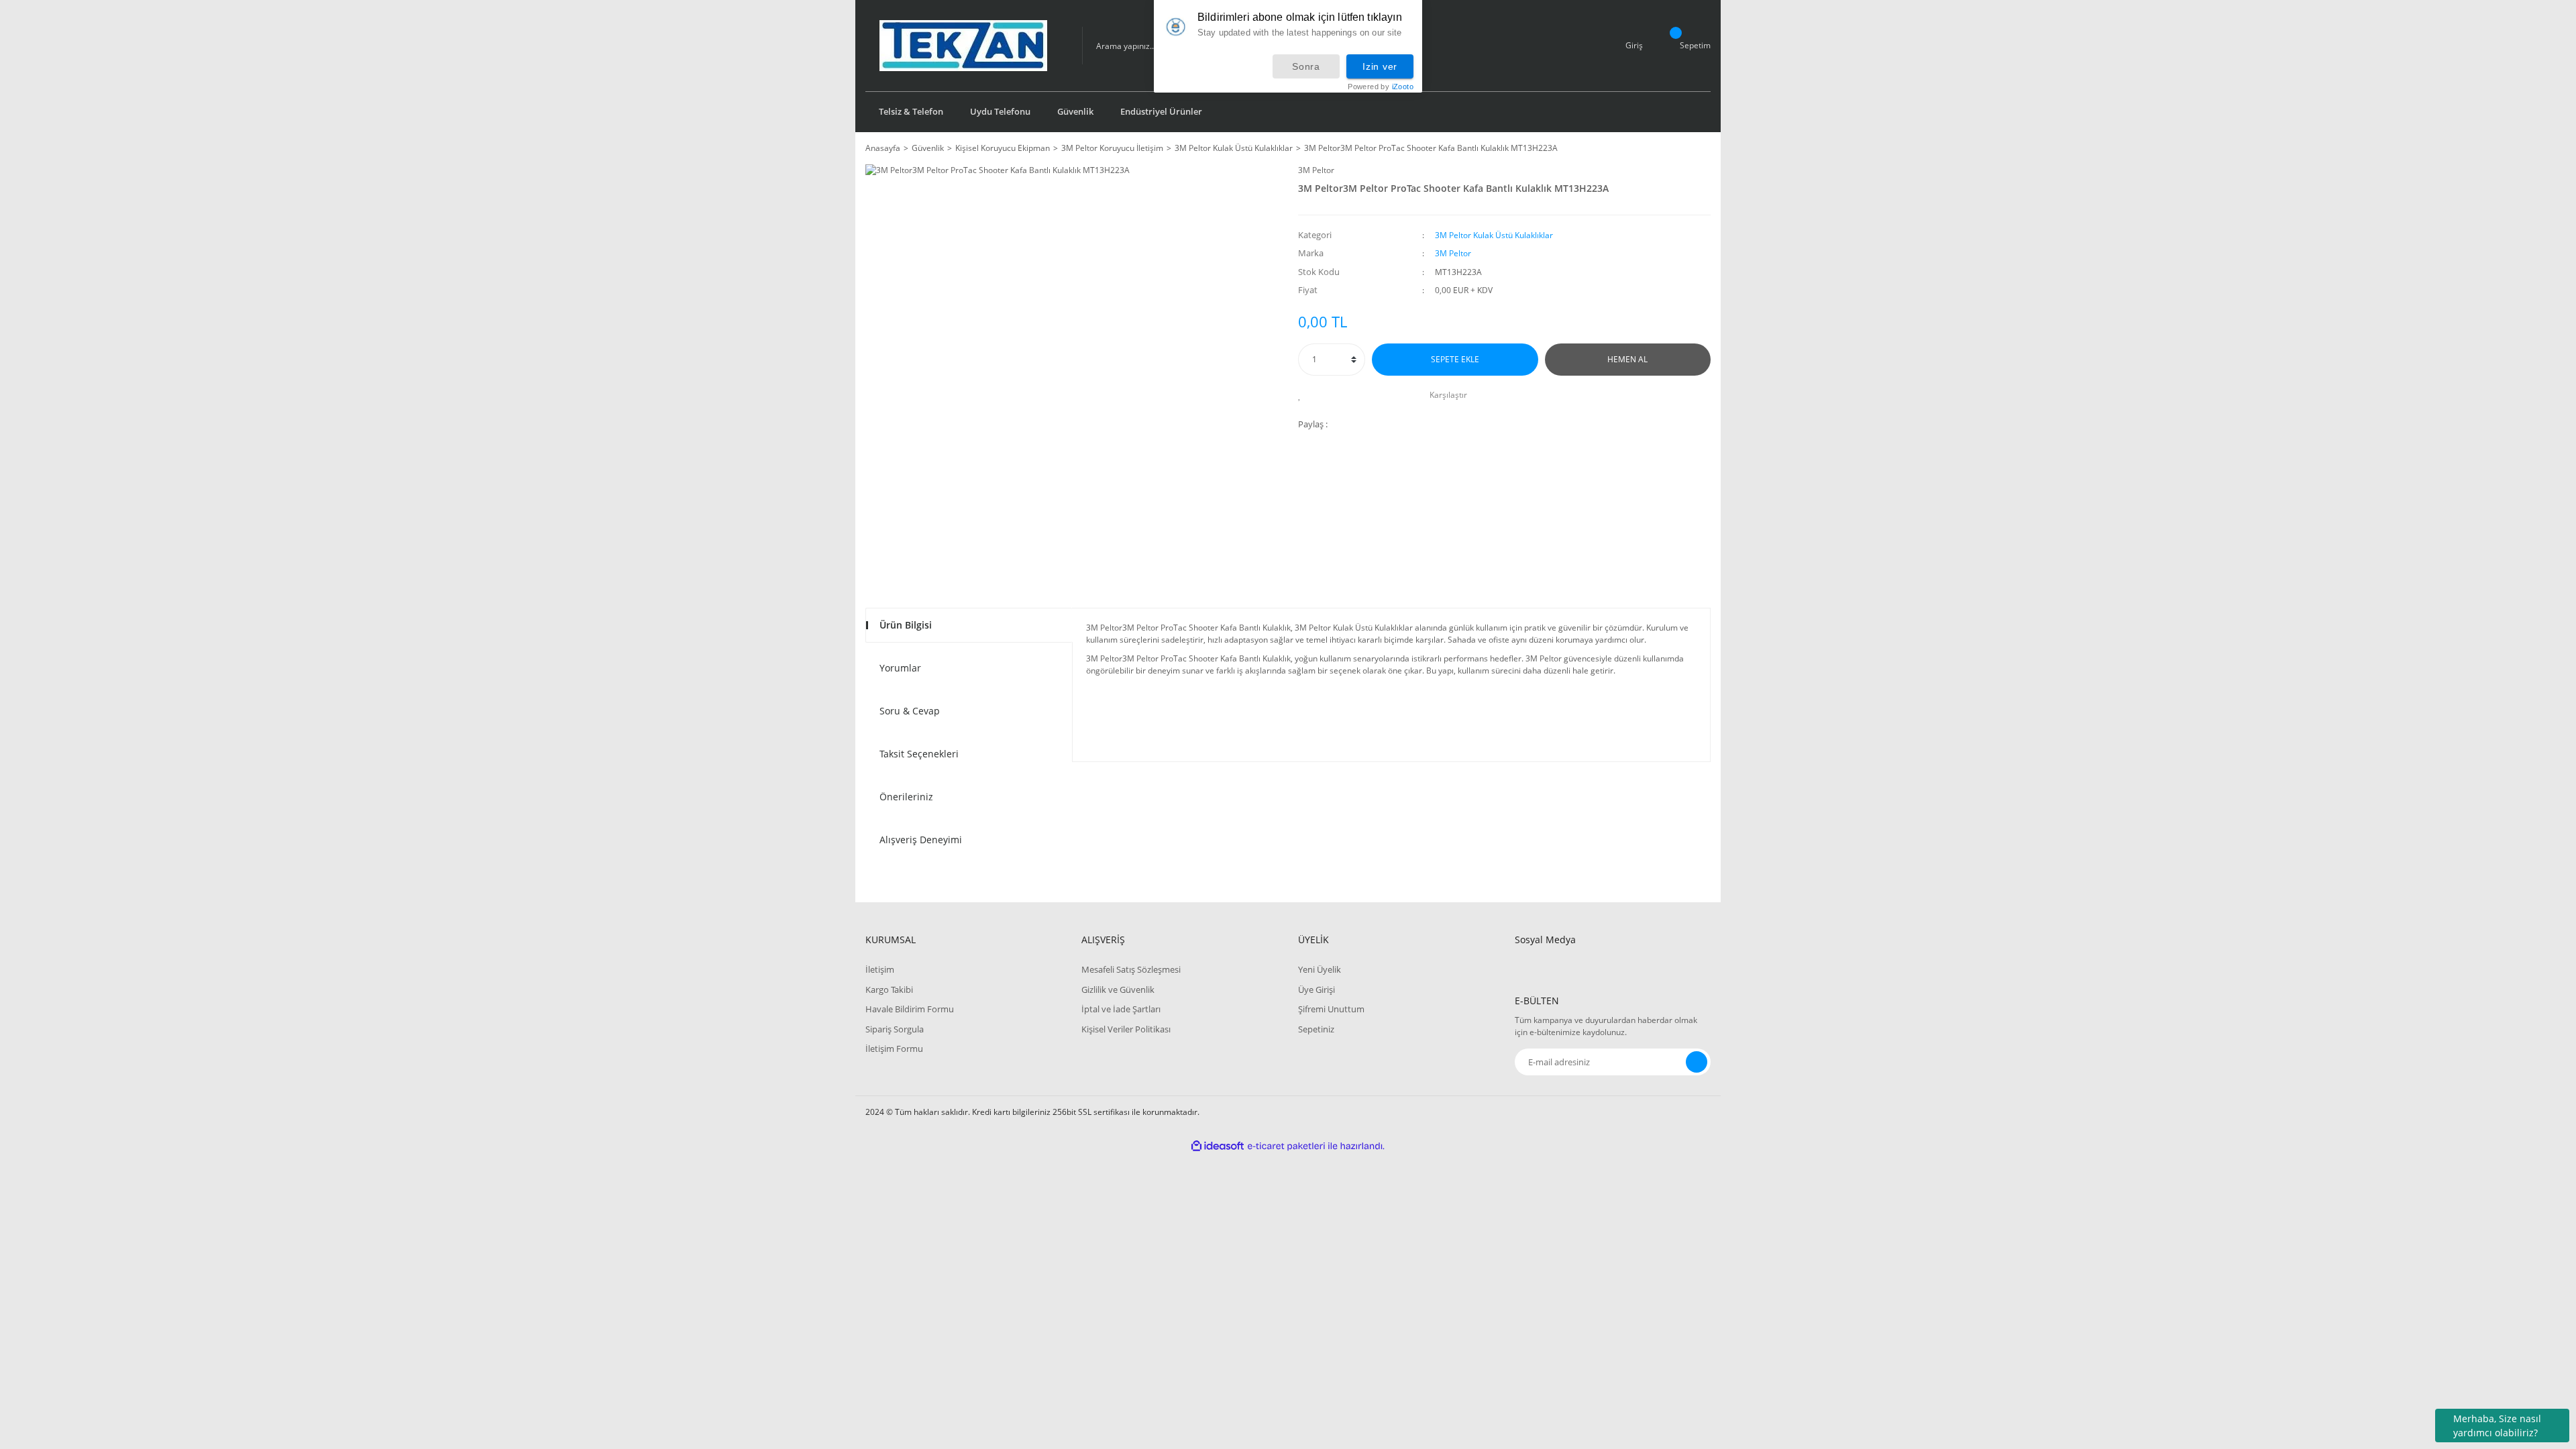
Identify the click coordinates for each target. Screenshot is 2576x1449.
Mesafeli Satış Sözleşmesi (1131, 969)
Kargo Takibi (889, 989)
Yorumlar (900, 668)
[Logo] (963, 46)
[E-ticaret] (1286, 1146)
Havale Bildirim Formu (910, 1009)
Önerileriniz (906, 797)
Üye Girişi (1317, 989)
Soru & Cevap (910, 711)
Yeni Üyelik (1320, 969)
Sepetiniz (1316, 1029)
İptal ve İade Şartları (1121, 1009)
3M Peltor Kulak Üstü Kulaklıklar (1494, 235)
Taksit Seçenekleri (919, 754)
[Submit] (1697, 1062)
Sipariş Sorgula (895, 1029)
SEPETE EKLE (1455, 359)
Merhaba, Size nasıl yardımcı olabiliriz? (2497, 1426)
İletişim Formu (894, 1049)
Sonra (1306, 66)
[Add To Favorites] (1303, 395)
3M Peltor (1316, 170)
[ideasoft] (1218, 1146)
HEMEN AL (1627, 359)
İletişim (880, 969)
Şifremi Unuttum (1331, 1009)
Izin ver (1380, 66)
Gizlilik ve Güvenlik (1118, 989)
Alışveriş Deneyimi (921, 840)
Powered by (1381, 87)
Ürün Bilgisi (906, 625)
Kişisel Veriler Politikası (1126, 1029)
